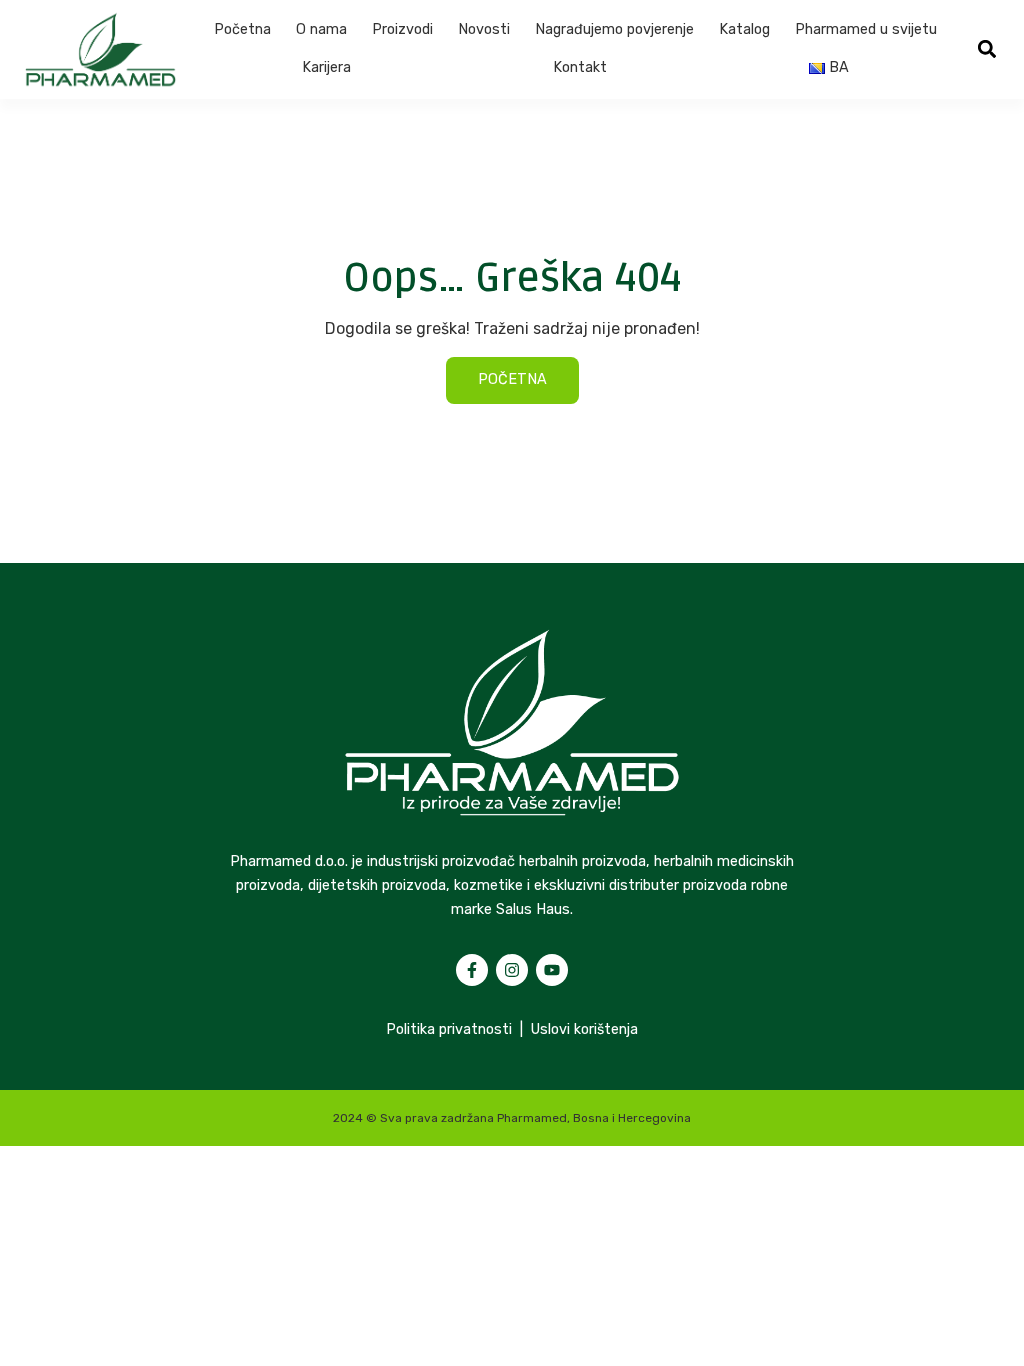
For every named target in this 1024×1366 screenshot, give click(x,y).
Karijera (326, 67)
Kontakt (580, 67)
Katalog (744, 29)
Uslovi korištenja (584, 1029)
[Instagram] (512, 970)
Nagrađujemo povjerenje (614, 29)
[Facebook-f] (472, 970)
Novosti (484, 29)
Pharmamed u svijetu (866, 29)
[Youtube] (552, 970)
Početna (242, 29)
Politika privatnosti (449, 1029)
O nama (321, 29)
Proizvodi (402, 29)
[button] (986, 49)
